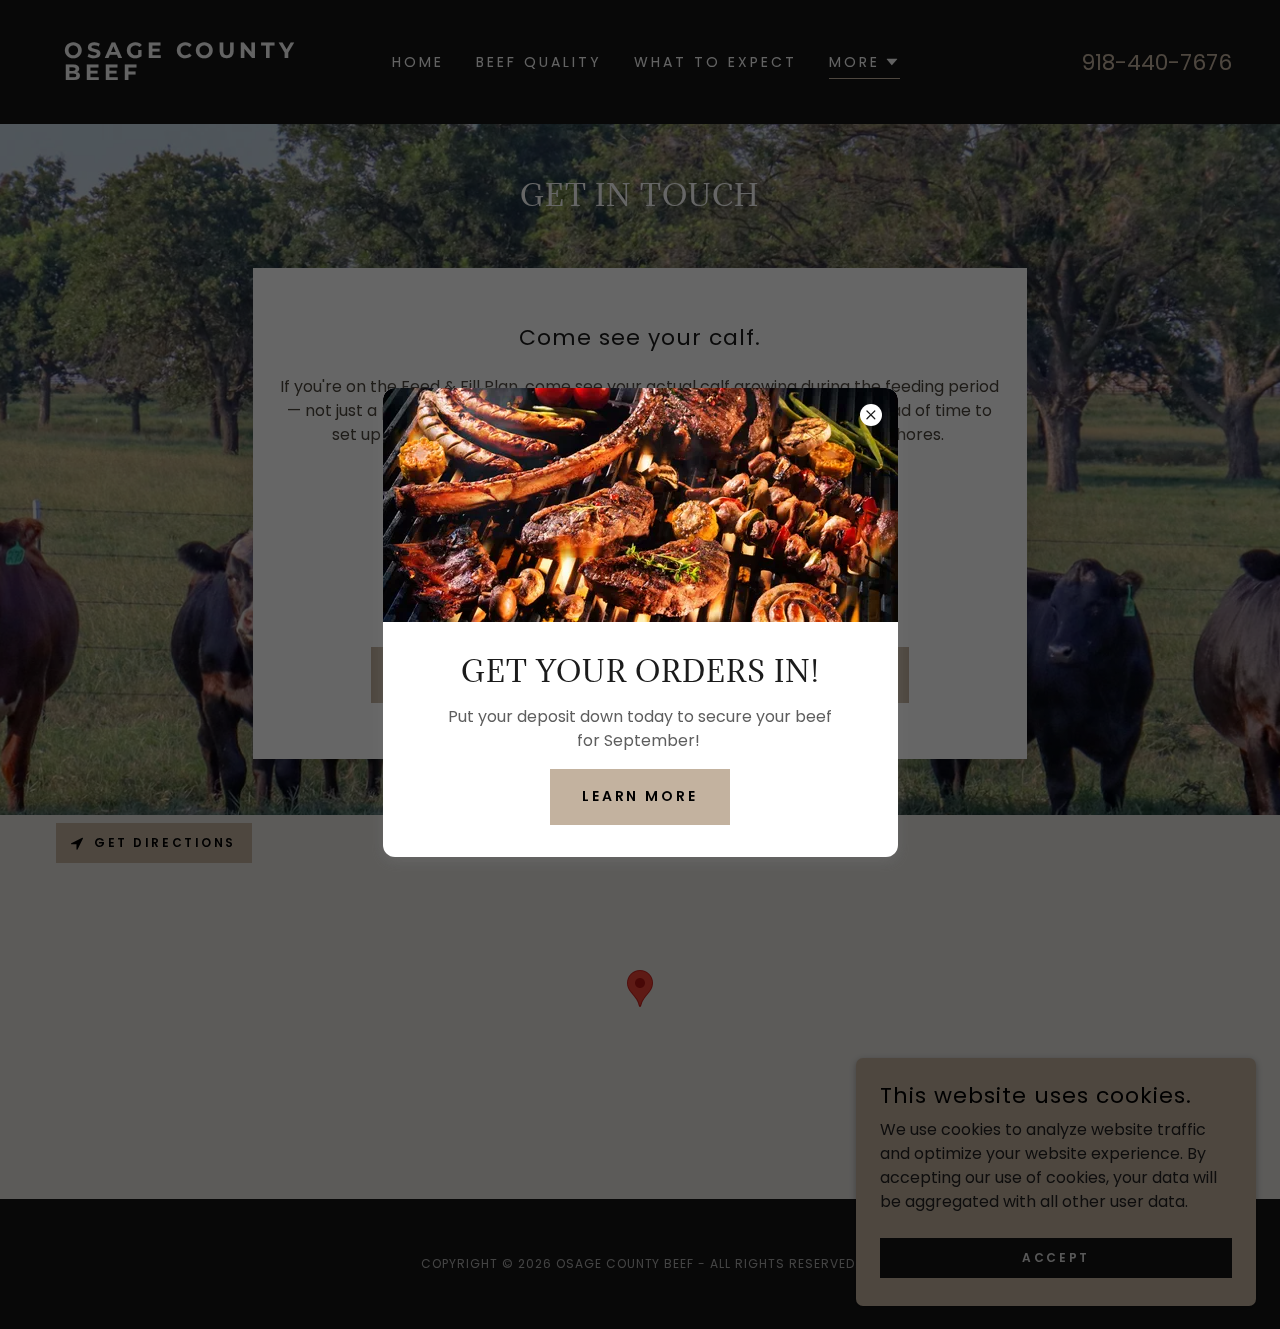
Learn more (640, 796)
